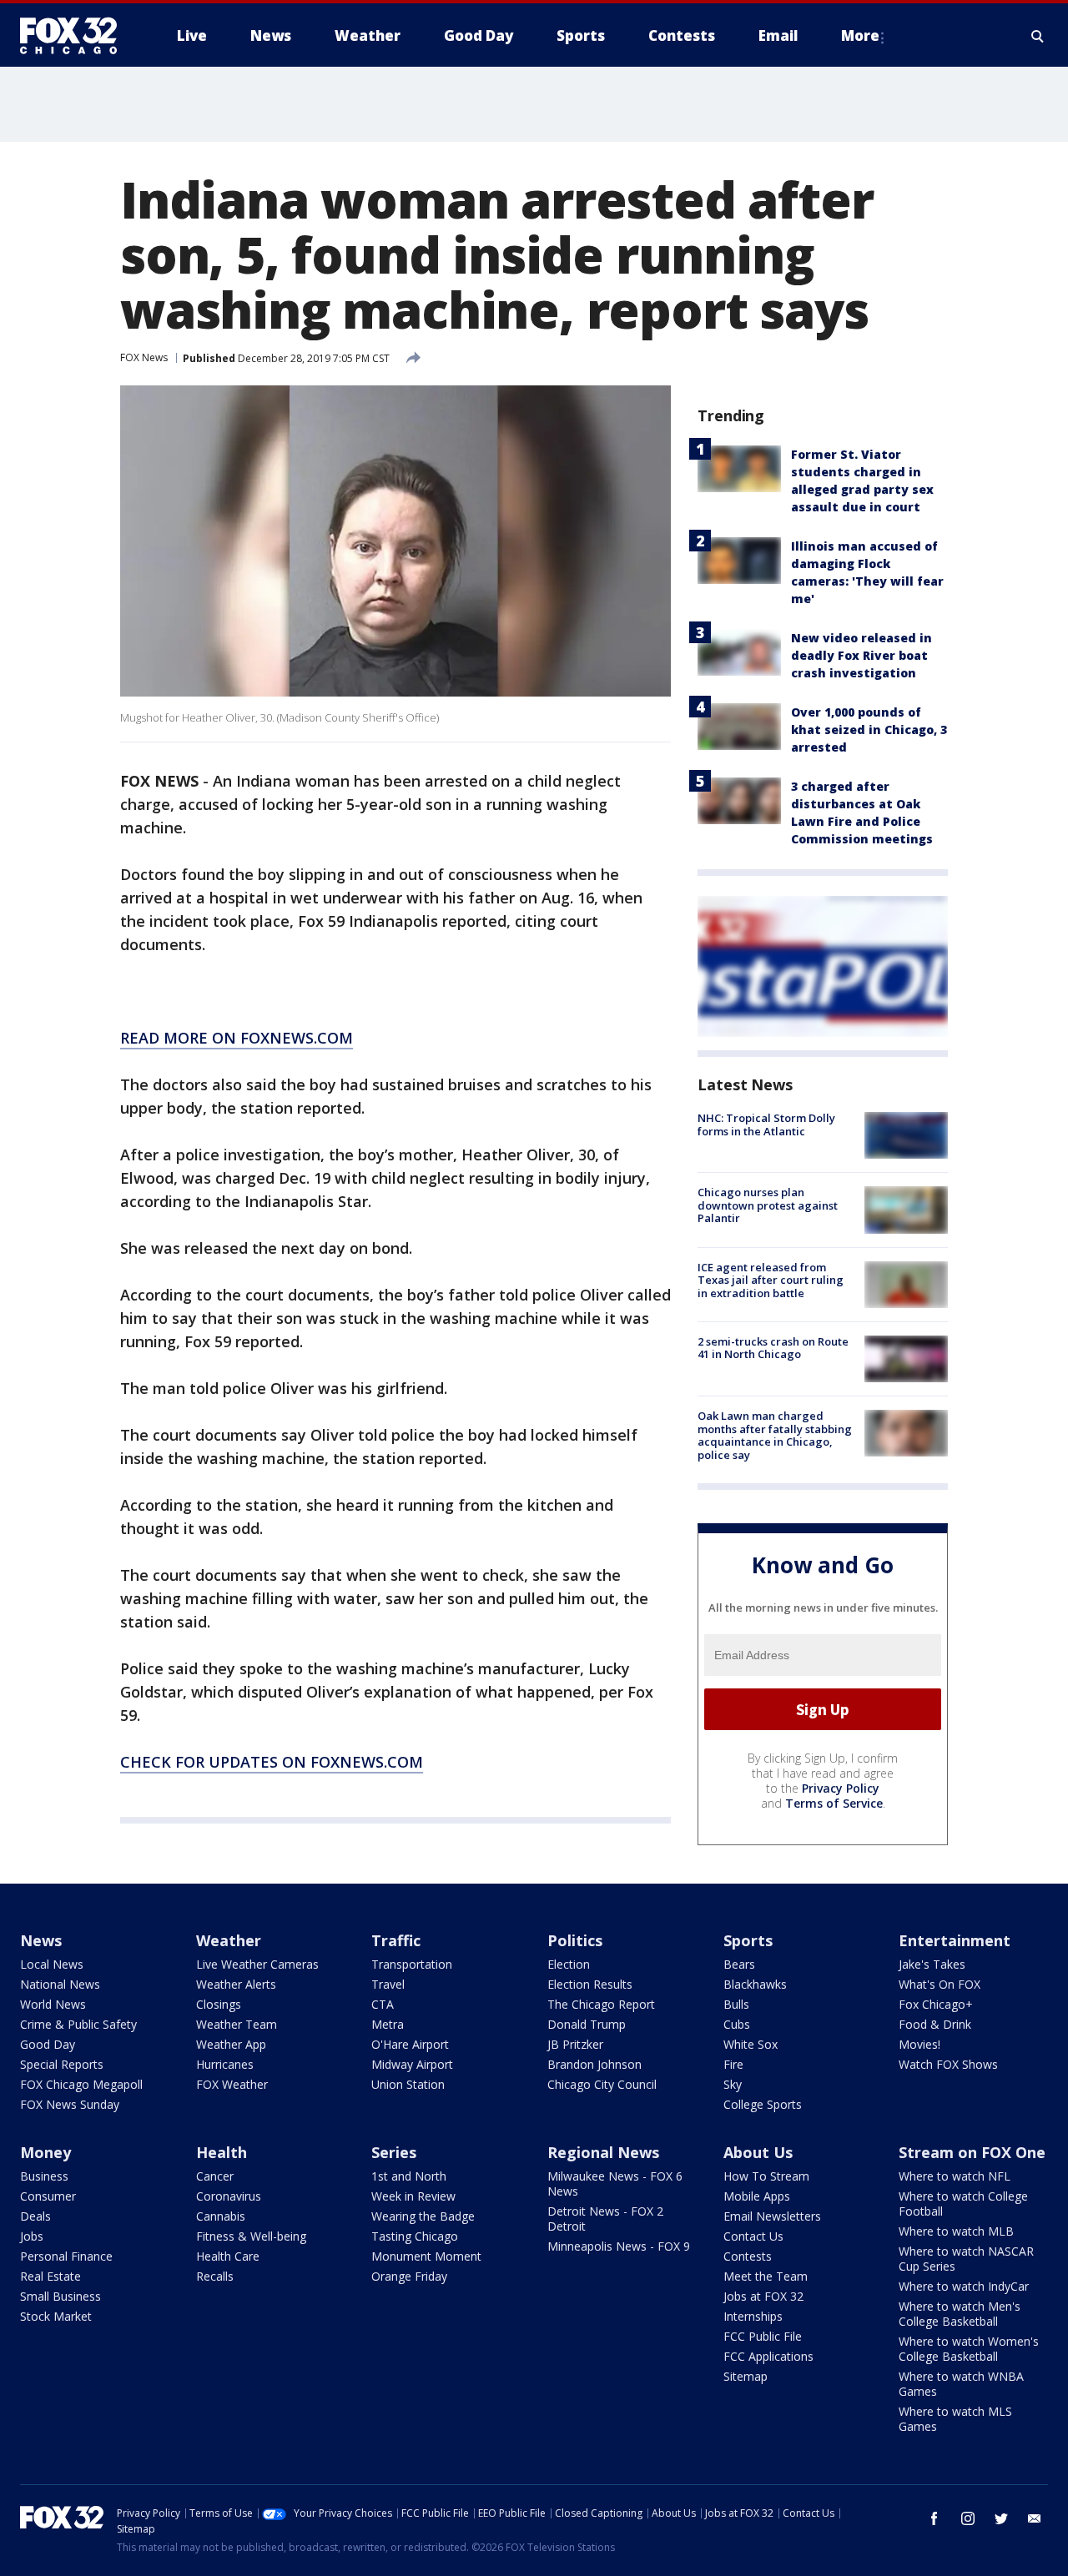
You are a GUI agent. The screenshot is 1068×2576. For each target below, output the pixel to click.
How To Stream (766, 2176)
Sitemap (746, 2376)
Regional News (603, 2152)
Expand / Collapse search (1038, 36)
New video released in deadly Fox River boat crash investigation (861, 655)
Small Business (60, 2296)
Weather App (231, 2044)
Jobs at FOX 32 (763, 2296)
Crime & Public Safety (78, 2024)
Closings (219, 2004)
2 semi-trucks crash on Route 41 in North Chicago (773, 1348)
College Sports (763, 2104)
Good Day (48, 2044)
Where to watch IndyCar (964, 2286)
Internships (753, 2316)
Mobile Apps (757, 2196)
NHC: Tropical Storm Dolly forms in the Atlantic (766, 1124)
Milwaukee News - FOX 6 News (615, 2184)
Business (44, 2176)
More (860, 35)
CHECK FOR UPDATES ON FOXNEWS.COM (272, 1762)
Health (222, 2152)
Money (45, 2152)
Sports (748, 1940)
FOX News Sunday (70, 2104)
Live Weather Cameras (257, 1964)
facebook (934, 2518)
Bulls (736, 2004)
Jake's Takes (932, 1964)
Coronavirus (229, 2196)
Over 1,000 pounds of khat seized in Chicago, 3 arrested (869, 730)
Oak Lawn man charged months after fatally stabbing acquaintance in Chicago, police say (775, 1435)
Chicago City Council (602, 2084)
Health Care (228, 2256)
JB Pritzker (575, 2044)
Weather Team (237, 2024)
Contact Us (753, 2236)
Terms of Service (834, 1803)
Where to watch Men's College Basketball (960, 2314)
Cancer (215, 2176)
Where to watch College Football (963, 2204)
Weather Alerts (236, 1984)
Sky (733, 2084)
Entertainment (955, 1940)
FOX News (144, 357)
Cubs (737, 2024)
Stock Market (56, 2316)
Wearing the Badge (423, 2216)
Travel (388, 1984)
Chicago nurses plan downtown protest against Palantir (768, 1205)
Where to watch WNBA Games (961, 2384)
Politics (575, 1940)
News (41, 1940)
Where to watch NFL (955, 2176)
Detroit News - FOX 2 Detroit (605, 2219)
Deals (35, 2216)
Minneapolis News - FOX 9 (619, 2246)
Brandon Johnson (594, 2064)
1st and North (409, 2176)
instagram (968, 2518)
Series (394, 2152)
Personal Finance (66, 2256)
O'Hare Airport (410, 2044)
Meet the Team (766, 2276)
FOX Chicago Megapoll (81, 2084)
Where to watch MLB (956, 2231)
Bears (739, 1964)
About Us (758, 2152)
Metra (388, 2024)
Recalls (215, 2276)
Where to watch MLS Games (955, 2419)
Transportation (412, 1964)
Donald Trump (587, 2024)
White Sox (751, 2044)
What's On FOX (940, 1984)
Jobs (32, 2236)
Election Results (590, 1984)
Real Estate (50, 2276)
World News (53, 2004)
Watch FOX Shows (948, 2064)
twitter (1001, 2518)
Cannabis (221, 2216)
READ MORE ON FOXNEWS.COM (237, 1038)
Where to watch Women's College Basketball (969, 2349)
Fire (733, 2064)
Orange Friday (409, 2276)
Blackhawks (755, 1984)
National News (60, 1984)
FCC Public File (763, 2336)
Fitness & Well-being (251, 2236)
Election (569, 1964)
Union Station (408, 2084)
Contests (748, 2256)
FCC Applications (768, 2356)
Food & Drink (935, 2024)
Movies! (919, 2044)
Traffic (396, 1940)
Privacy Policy (841, 1788)
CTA (383, 2004)
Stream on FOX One (972, 2152)
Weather (229, 1940)
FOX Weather (232, 2084)
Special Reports (62, 2064)
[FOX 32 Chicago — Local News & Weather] (75, 36)
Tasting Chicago (415, 2236)
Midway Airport (412, 2064)
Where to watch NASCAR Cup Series (966, 2259)
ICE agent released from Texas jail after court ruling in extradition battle (771, 1280)
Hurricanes (225, 2064)
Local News (52, 1964)
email (1035, 2518)
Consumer (48, 2196)
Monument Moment (426, 2256)
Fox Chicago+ (936, 2004)
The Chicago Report (601, 2004)
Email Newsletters (772, 2216)
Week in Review (413, 2196)
